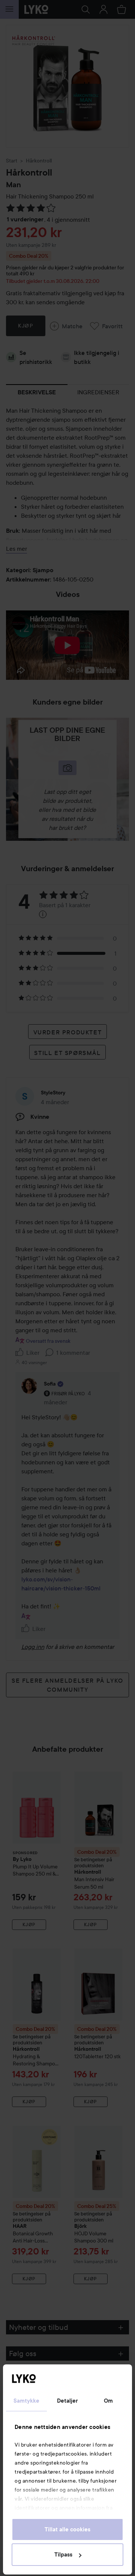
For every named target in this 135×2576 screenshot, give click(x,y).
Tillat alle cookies (67, 2529)
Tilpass (63, 2555)
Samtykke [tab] (27, 2401)
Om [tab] (108, 2401)
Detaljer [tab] (68, 2401)
